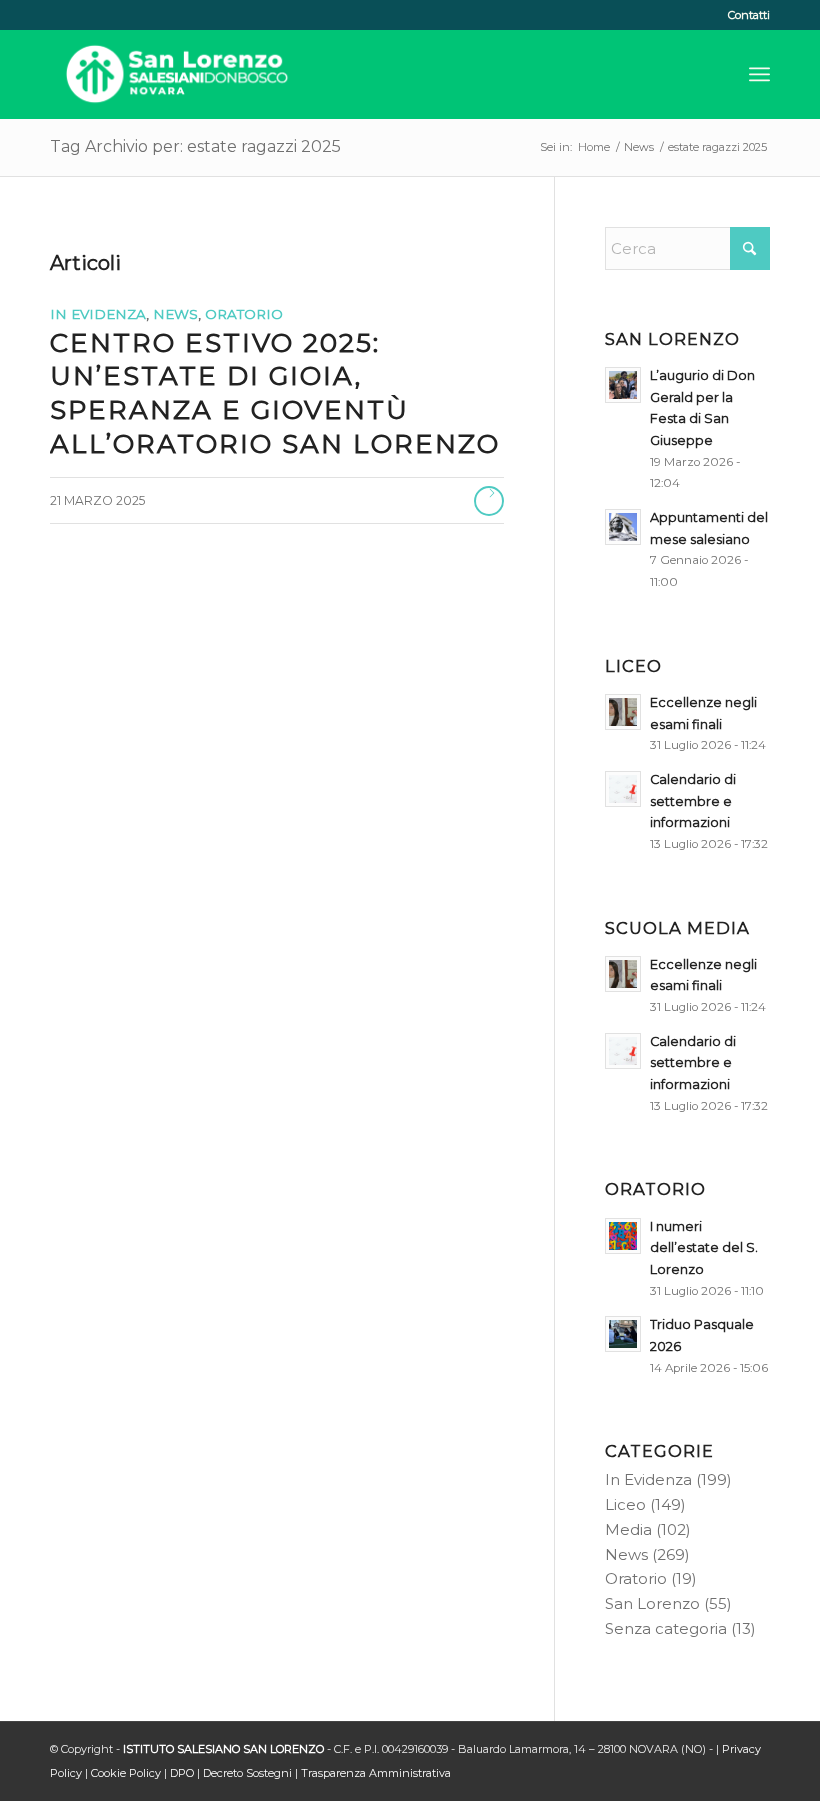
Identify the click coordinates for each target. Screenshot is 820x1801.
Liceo (625, 1504)
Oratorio (244, 314)
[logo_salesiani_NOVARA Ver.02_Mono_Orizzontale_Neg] (177, 74)
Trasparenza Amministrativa (376, 1773)
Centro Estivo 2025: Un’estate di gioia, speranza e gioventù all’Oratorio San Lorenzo (275, 393)
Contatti (749, 15)
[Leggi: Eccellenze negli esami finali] (623, 712)
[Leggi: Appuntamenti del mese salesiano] (623, 527)
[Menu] (759, 74)
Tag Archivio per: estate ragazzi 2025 (195, 146)
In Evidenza (98, 314)
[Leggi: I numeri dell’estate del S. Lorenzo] (623, 1236)
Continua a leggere (489, 501)
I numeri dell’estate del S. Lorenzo (704, 1248)
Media (628, 1529)
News (175, 314)
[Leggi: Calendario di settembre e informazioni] (623, 789)
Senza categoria (666, 1628)
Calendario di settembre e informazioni (693, 801)
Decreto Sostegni (247, 1773)
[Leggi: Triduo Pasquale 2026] (623, 1334)
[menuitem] (744, 15)
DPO (182, 1773)
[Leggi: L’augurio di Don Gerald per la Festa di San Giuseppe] (623, 385)
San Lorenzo (652, 1603)
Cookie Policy (126, 1773)
